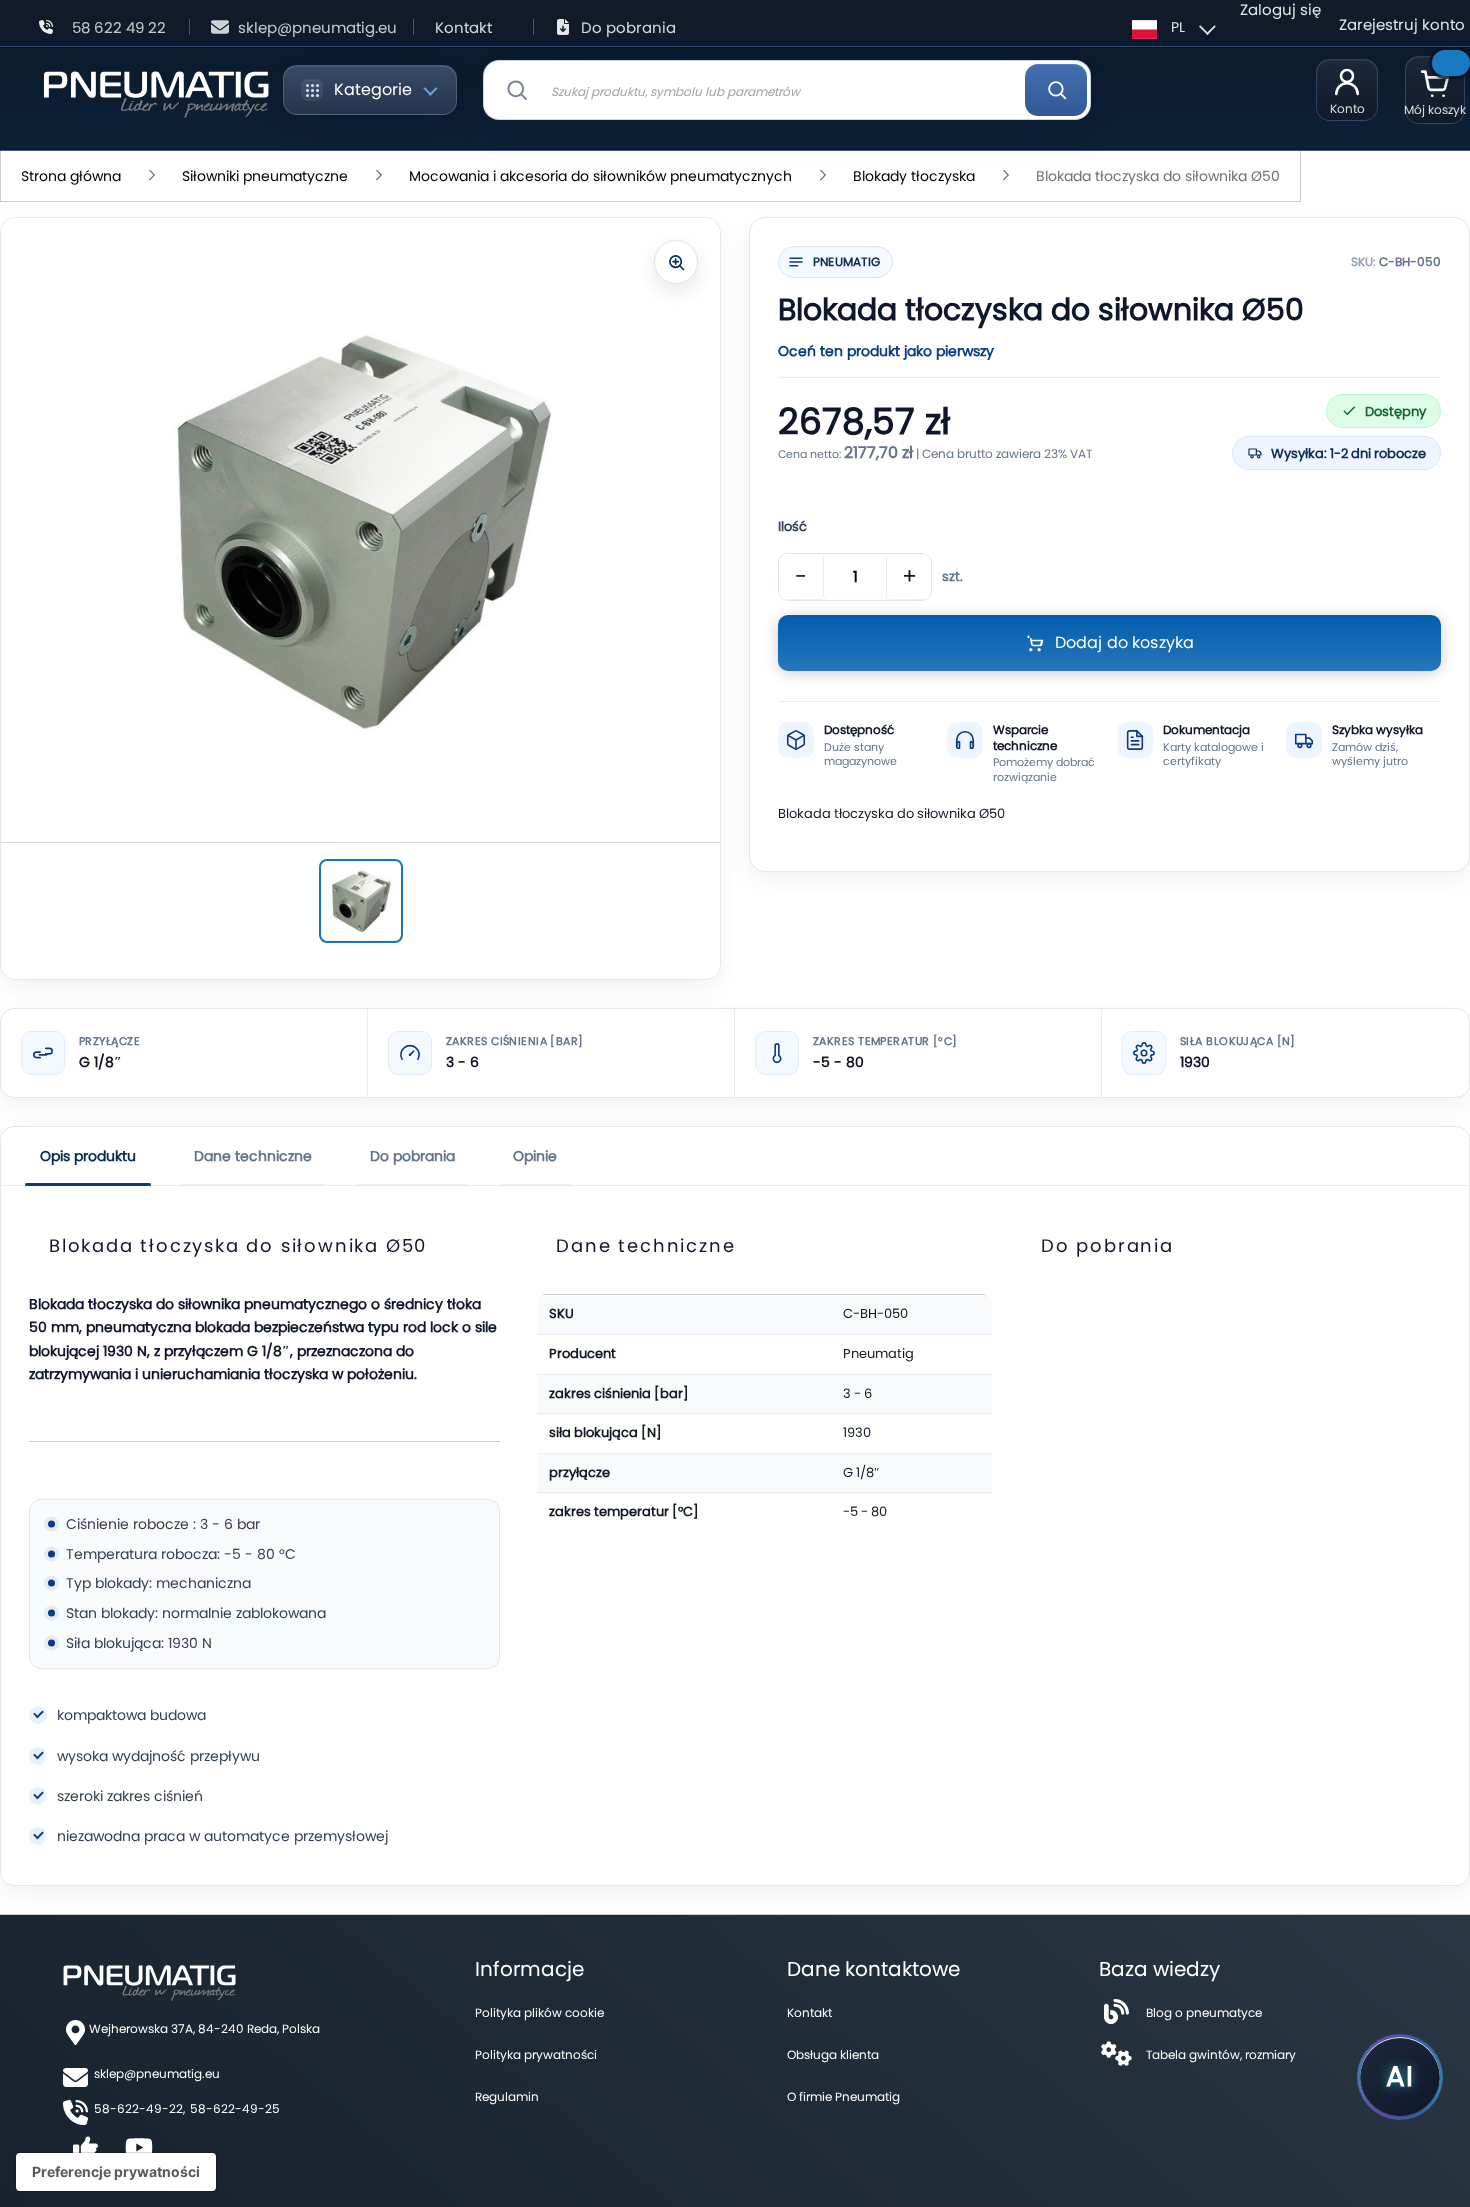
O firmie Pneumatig (843, 2096)
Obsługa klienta (833, 2054)
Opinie (535, 1156)
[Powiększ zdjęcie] (676, 262)
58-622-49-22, (139, 2108)
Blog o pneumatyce (1204, 2012)
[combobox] (787, 90)
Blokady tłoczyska (914, 176)
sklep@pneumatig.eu (317, 27)
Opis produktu (88, 1156)
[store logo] (155, 90)
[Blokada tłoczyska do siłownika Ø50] (361, 901)
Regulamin (507, 2096)
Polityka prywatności (536, 2054)
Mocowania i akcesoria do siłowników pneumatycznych (600, 176)
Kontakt (463, 27)
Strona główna (71, 176)
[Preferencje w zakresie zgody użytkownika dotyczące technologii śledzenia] (116, 2172)
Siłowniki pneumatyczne (265, 176)
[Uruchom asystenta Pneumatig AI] (1400, 2077)
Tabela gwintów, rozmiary (1221, 2054)
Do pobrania (628, 27)
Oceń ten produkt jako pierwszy (886, 351)
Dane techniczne (253, 1156)
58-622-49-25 (235, 2108)
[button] (1171, 27)
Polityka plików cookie (539, 2012)
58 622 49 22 (119, 27)
